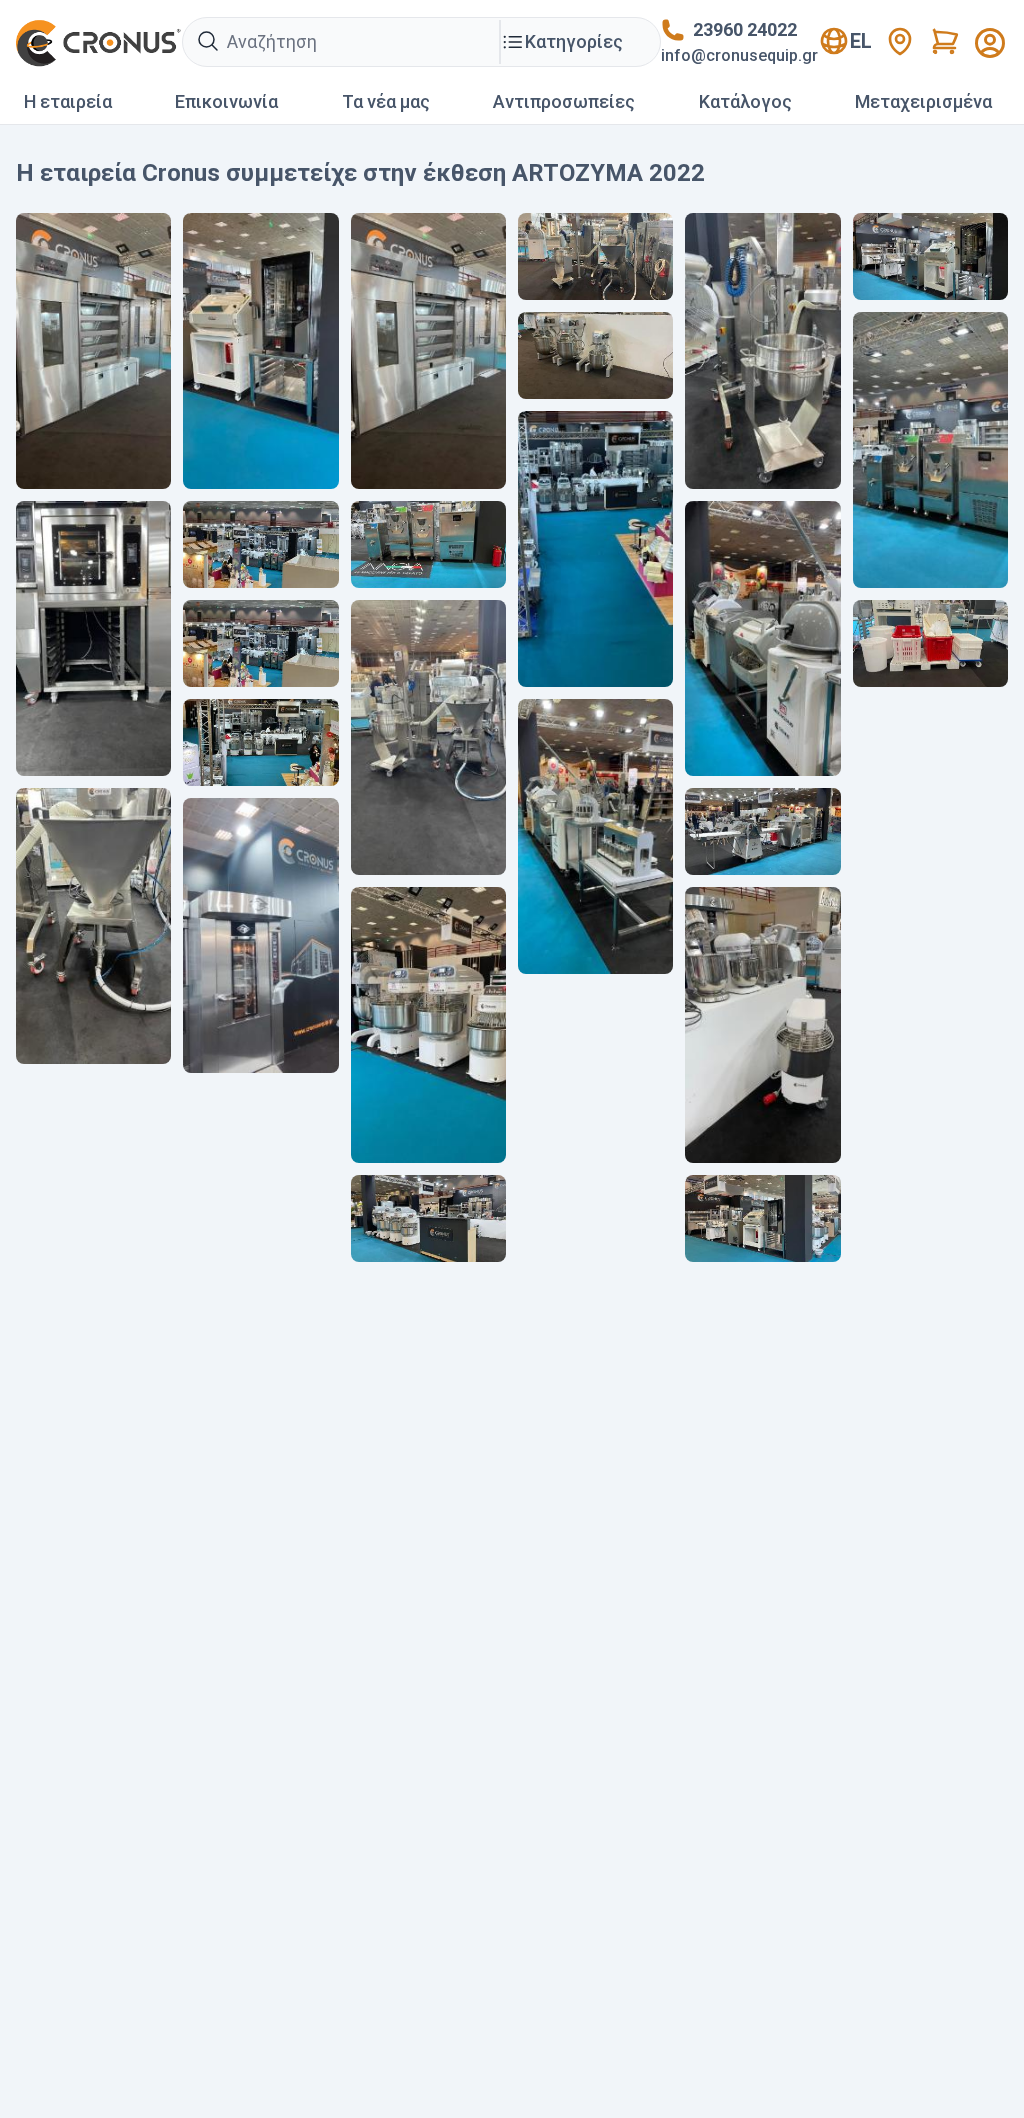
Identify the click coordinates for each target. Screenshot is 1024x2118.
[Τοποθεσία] (900, 41)
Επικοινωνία (226, 101)
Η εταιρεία (68, 101)
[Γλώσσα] (990, 43)
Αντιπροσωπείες (564, 101)
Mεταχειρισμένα (923, 101)
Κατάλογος (745, 101)
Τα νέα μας (386, 101)
